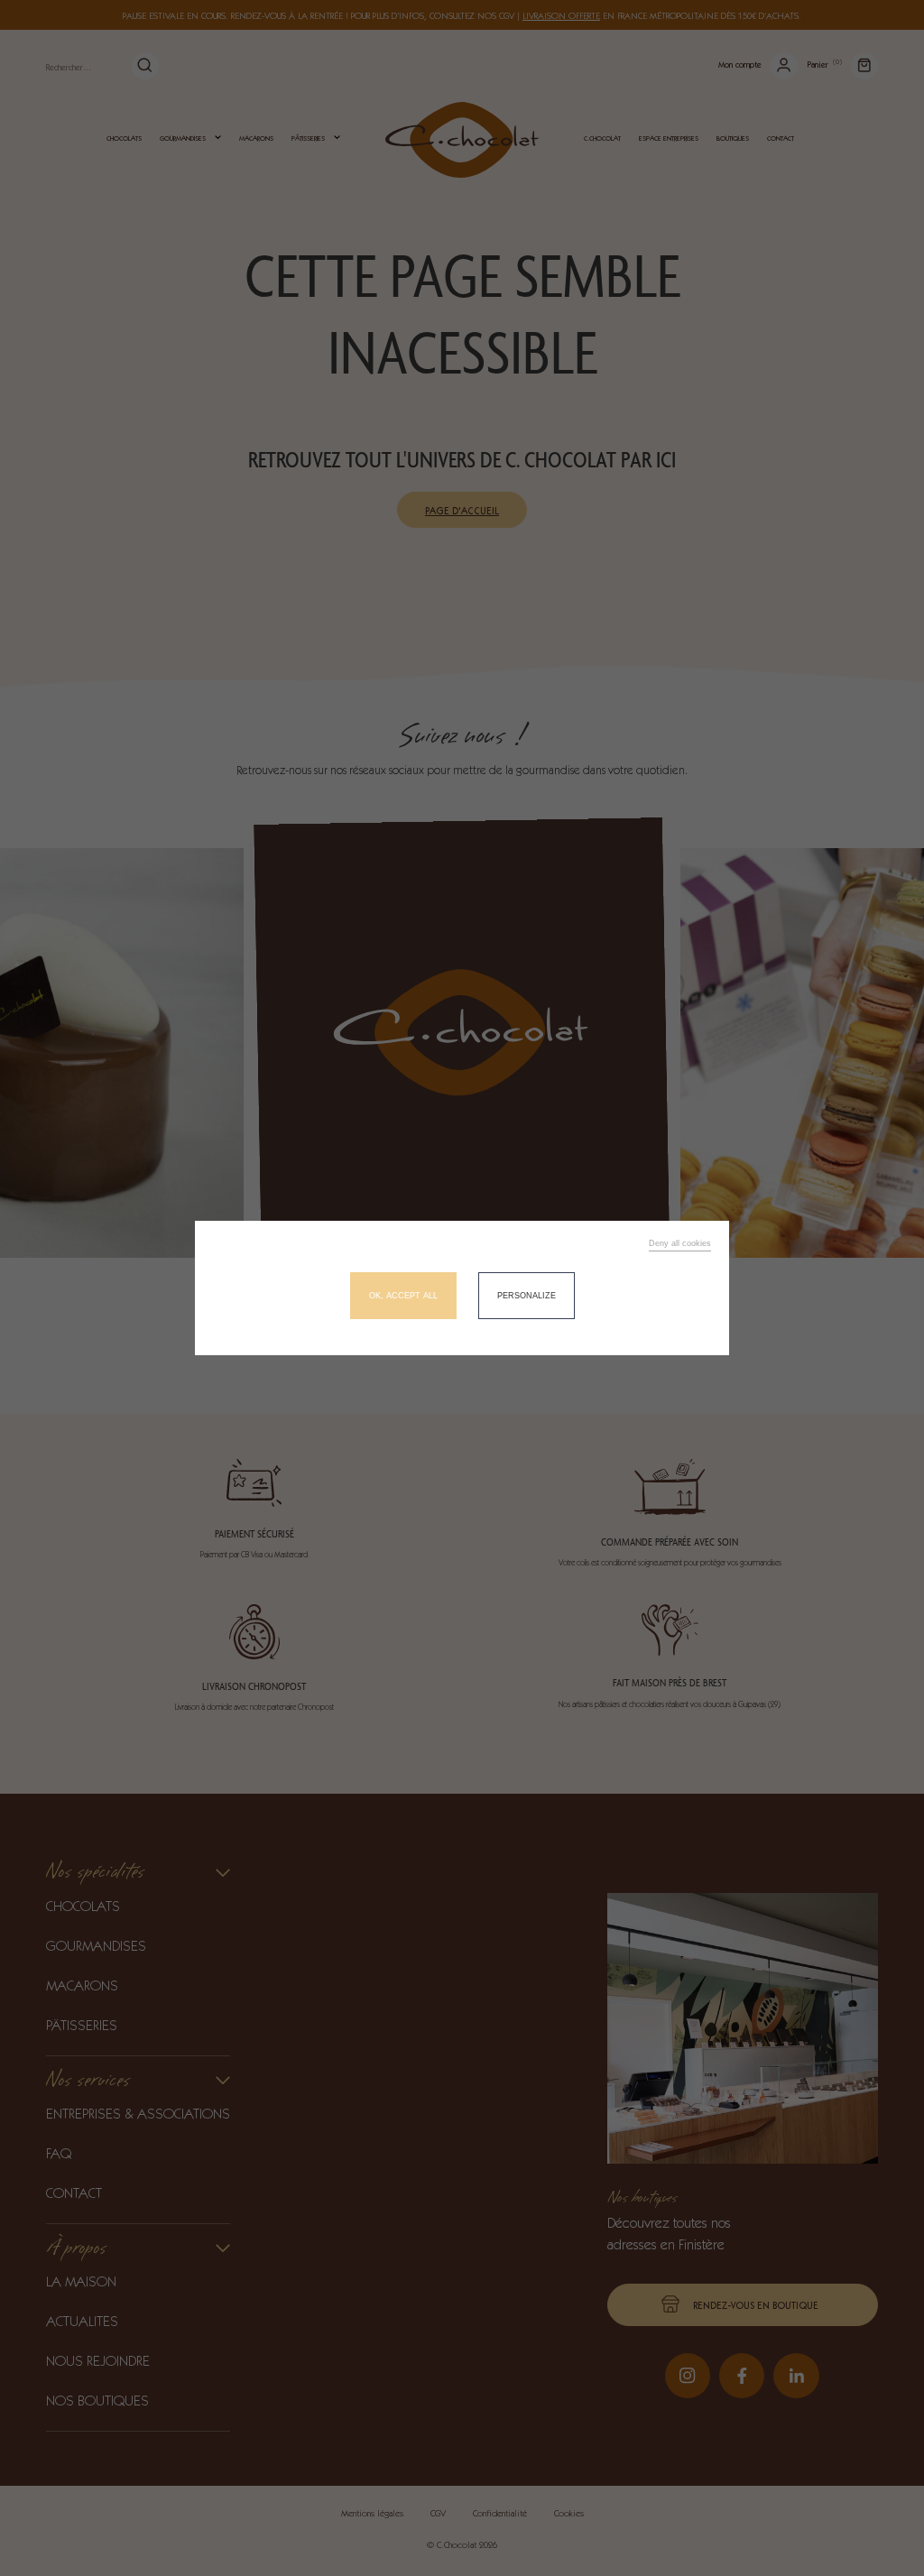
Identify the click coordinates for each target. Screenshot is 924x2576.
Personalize (527, 1296)
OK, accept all (403, 1296)
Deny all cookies (680, 1243)
